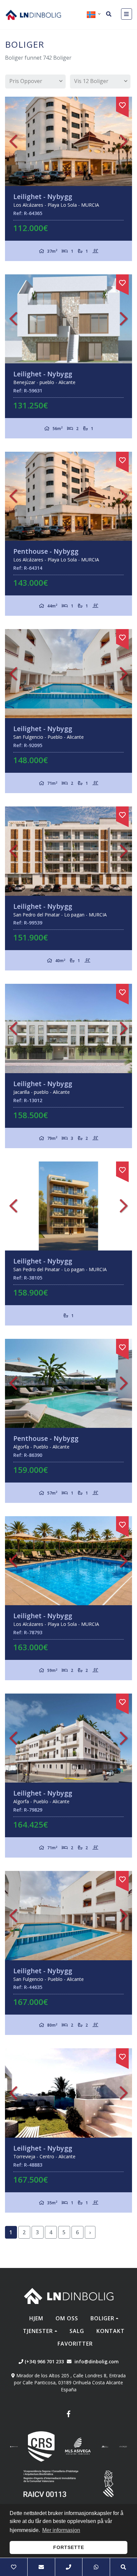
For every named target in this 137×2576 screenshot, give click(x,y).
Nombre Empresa (33, 15)
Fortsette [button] (69, 2547)
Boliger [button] (102, 2318)
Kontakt (111, 2331)
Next (124, 141)
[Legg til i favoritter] (122, 104)
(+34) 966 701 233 (44, 2361)
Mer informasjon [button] (61, 2530)
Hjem (36, 2318)
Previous (13, 141)
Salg (77, 2331)
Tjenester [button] (38, 2331)
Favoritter (75, 2344)
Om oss (67, 2318)
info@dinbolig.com (97, 2361)
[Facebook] (68, 2415)
